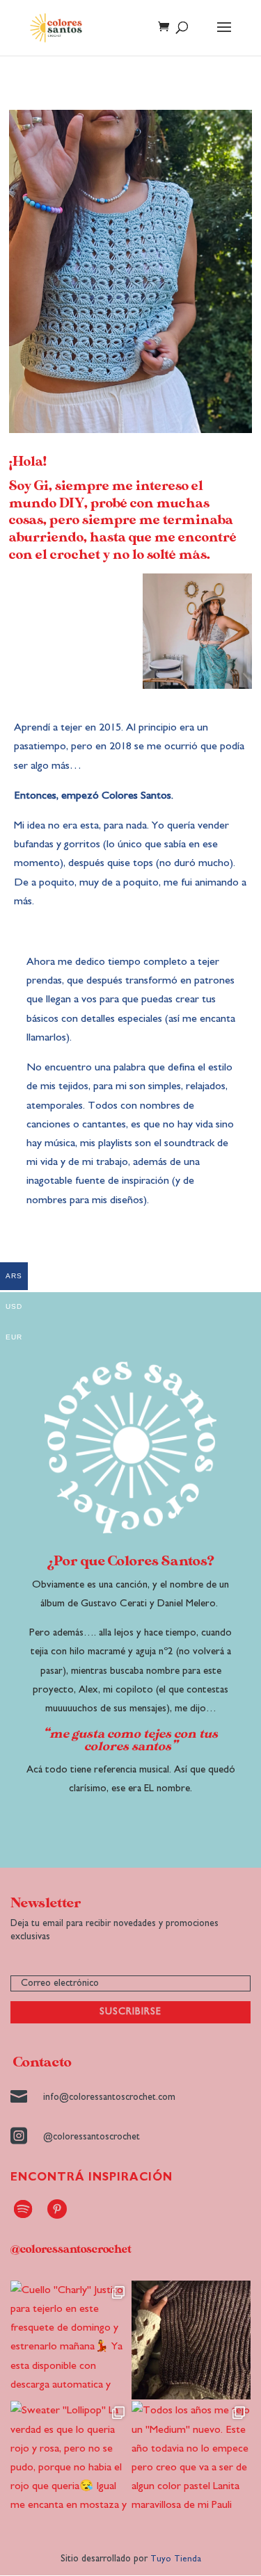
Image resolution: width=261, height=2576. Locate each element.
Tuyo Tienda (176, 2559)
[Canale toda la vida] (191, 2340)
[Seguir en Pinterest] (57, 2209)
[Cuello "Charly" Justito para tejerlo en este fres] (70, 2340)
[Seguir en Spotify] (23, 2209)
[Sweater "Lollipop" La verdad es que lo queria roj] (70, 2461)
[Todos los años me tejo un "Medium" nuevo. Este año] (191, 2461)
